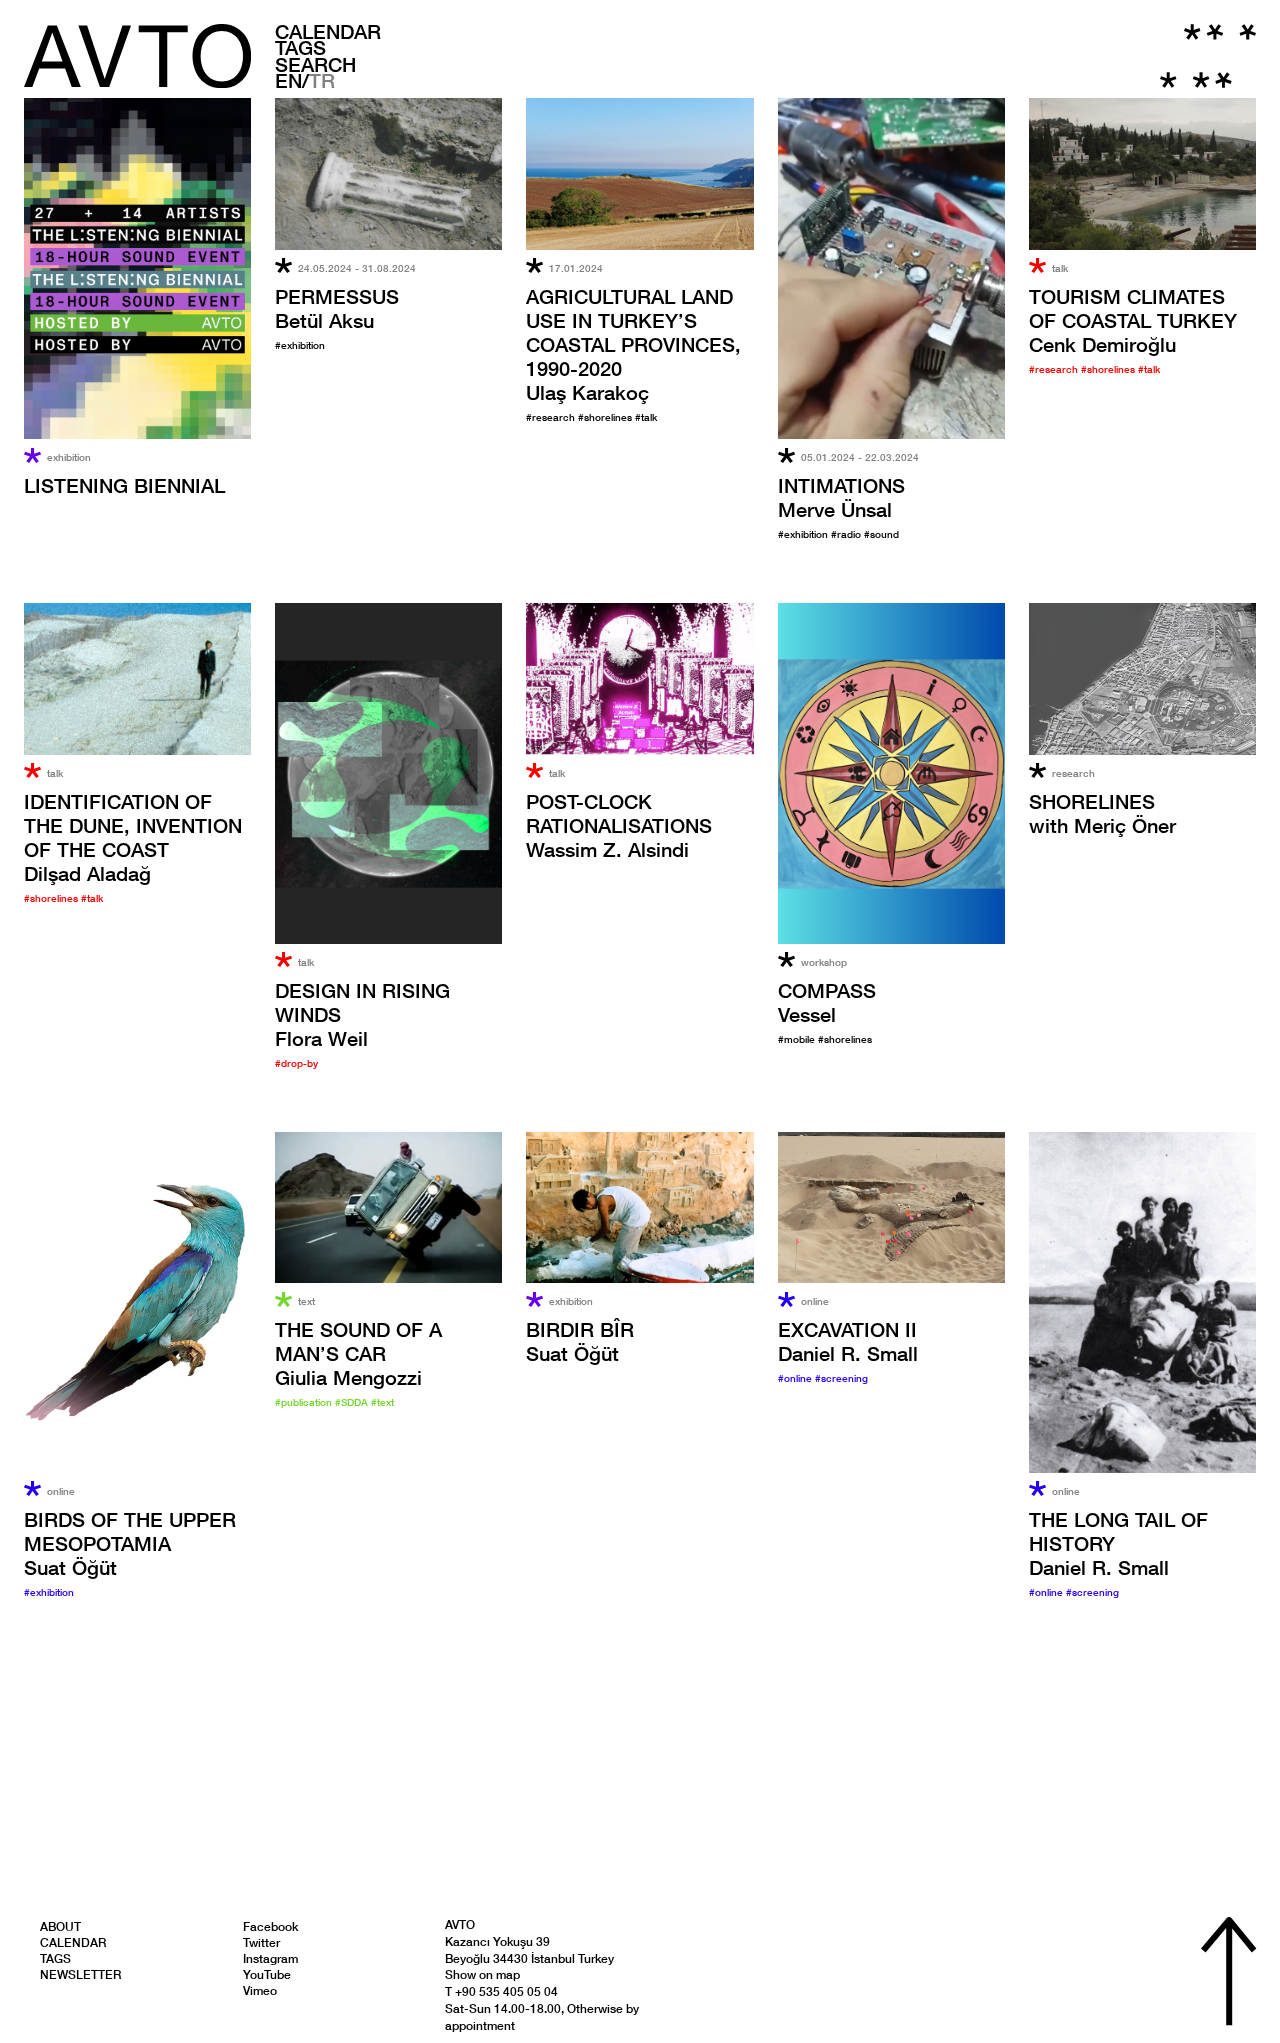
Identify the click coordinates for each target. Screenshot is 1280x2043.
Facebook (270, 1926)
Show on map (482, 1974)
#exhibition (300, 345)
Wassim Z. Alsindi (619, 825)
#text (382, 1402)
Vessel (827, 1002)
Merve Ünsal (841, 497)
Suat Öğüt (130, 1543)
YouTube (267, 1974)
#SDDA (353, 1402)
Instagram (270, 1958)
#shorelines (606, 417)
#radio (847, 534)
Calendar (328, 31)
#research (552, 417)
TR (322, 80)
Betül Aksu (337, 308)
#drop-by (296, 1063)
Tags (300, 47)
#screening (841, 1378)
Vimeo (260, 1990)
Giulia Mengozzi (358, 1353)
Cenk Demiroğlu (1133, 320)
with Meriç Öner (1102, 813)
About (60, 1926)
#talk (646, 417)
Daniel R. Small (848, 1341)
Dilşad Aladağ (133, 837)
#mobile (798, 1039)
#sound (881, 534)
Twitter (261, 1942)
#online (796, 1378)
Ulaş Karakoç (633, 344)
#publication (305, 1402)
